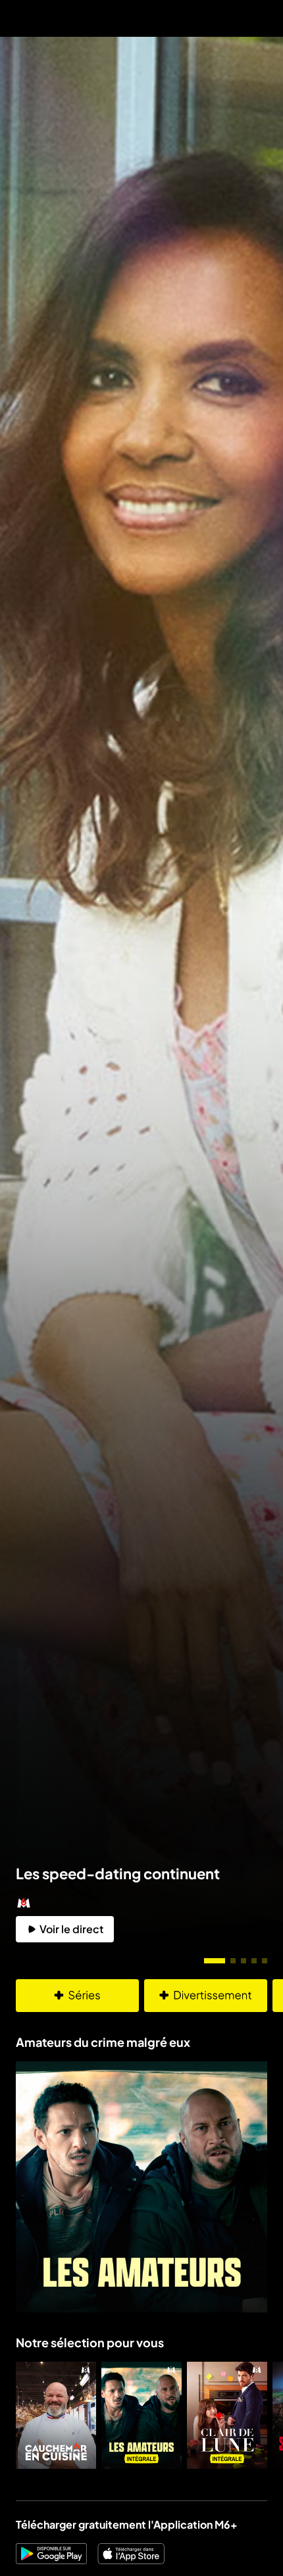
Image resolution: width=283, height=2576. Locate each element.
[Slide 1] (215, 1961)
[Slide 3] (244, 1961)
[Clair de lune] (227, 2415)
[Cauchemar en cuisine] (56, 2415)
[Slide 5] (265, 1961)
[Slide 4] (254, 1961)
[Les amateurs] (141, 2415)
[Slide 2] (233, 1961)
